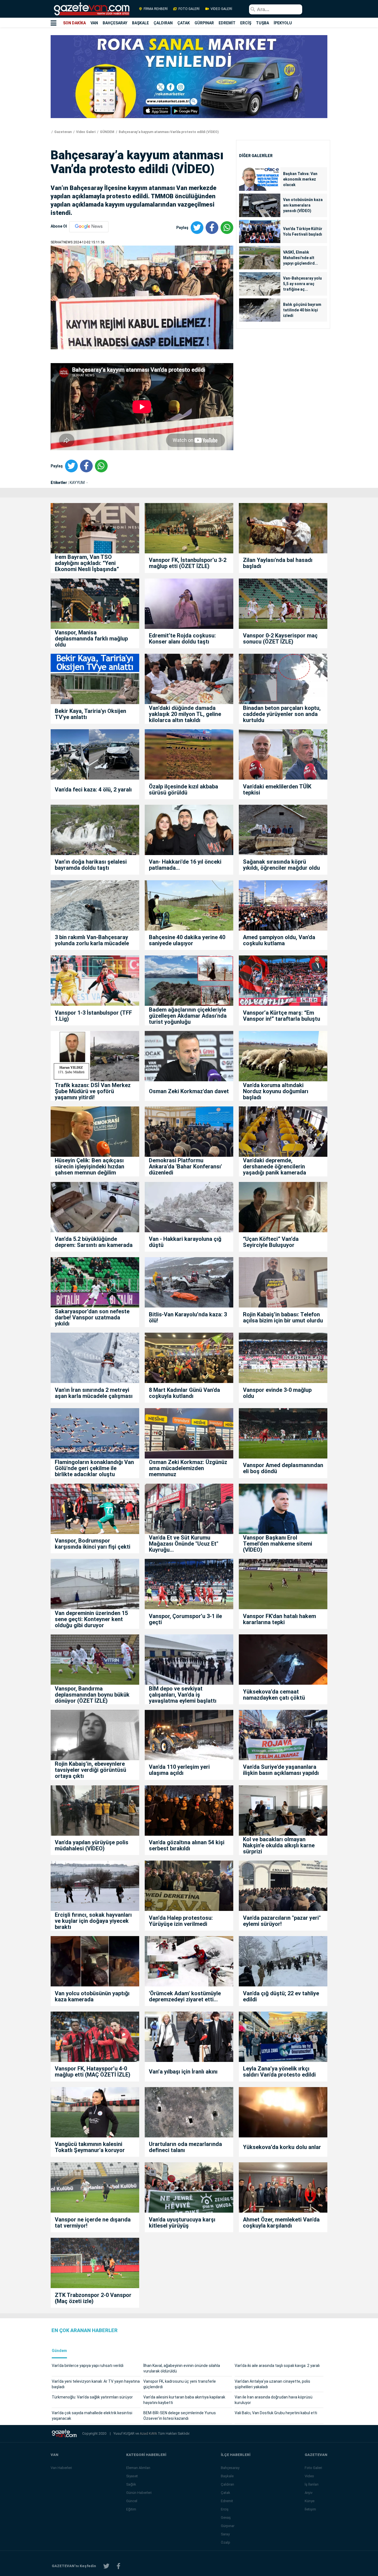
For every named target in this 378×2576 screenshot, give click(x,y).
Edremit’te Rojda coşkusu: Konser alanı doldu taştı (182, 639)
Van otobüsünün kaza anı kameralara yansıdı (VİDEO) (303, 205)
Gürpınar (228, 2526)
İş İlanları (312, 2484)
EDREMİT (227, 23)
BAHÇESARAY (115, 23)
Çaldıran (227, 2484)
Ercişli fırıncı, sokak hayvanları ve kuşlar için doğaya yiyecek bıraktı (93, 1921)
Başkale (227, 2476)
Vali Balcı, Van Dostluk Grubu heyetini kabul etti (276, 2413)
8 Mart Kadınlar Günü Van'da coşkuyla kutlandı (184, 1393)
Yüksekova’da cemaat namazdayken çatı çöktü (274, 1695)
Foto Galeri (313, 2468)
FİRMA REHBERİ (156, 9)
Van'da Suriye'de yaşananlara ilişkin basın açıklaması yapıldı (281, 1770)
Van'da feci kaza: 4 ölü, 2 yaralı (93, 790)
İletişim (310, 2509)
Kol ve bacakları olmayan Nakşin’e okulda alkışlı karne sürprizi (279, 1845)
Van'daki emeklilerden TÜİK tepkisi (277, 790)
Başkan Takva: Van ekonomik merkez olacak (300, 179)
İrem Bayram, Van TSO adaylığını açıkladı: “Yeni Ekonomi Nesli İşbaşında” (87, 563)
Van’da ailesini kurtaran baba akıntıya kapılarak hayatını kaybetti (184, 2400)
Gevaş (226, 2518)
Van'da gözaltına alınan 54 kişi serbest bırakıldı (187, 1845)
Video (309, 2476)
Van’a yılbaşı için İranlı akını (183, 2072)
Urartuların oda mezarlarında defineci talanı (185, 2147)
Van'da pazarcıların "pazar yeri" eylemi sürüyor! (282, 1921)
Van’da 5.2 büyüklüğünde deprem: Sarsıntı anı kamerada (94, 1242)
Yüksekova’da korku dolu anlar (282, 2147)
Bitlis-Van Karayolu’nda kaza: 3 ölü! (188, 1317)
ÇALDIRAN (163, 23)
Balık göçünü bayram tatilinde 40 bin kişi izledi (302, 310)
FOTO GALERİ (189, 9)
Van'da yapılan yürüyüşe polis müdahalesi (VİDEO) (92, 1845)
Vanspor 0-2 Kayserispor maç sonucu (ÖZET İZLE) (280, 639)
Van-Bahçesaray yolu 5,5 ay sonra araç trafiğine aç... (302, 284)
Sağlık (131, 2484)
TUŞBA (262, 23)
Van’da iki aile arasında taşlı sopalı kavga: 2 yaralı (277, 2366)
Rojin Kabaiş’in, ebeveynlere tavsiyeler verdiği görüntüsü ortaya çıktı (90, 1770)
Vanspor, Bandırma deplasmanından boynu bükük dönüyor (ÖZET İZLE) (92, 1695)
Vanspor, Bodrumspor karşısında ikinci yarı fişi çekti (93, 1544)
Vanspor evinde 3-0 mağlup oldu (277, 1393)
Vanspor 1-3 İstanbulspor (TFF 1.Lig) (93, 1016)
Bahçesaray (230, 2468)
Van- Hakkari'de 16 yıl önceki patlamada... (185, 865)
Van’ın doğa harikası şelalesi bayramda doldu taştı (91, 865)
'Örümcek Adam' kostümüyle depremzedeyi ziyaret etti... (185, 1996)
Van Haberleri (61, 2468)
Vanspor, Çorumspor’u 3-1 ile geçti (185, 1619)
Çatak (226, 2493)
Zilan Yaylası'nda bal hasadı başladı (278, 563)
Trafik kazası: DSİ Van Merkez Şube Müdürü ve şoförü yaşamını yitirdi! (93, 1091)
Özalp (226, 2542)
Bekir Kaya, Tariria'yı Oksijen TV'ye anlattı (90, 714)
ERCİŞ (246, 23)
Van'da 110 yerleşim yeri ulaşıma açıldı (179, 1770)
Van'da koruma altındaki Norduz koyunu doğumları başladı (276, 1091)
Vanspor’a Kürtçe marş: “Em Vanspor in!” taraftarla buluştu (282, 1016)
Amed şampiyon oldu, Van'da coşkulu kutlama (279, 940)
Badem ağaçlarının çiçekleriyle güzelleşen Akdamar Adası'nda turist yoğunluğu (188, 1016)
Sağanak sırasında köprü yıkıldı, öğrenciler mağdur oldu (281, 865)
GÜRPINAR (204, 23)
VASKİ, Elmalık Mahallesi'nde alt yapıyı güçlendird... (301, 258)
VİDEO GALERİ (221, 9)
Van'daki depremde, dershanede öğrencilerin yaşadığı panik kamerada (275, 1166)
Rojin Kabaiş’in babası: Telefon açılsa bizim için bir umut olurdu (283, 1317)
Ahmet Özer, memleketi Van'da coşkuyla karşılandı (281, 2223)
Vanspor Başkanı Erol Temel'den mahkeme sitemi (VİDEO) (278, 1544)
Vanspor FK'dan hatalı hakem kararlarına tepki (279, 1619)
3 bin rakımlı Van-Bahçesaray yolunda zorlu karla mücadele (92, 940)
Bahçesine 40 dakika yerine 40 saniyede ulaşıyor (187, 940)
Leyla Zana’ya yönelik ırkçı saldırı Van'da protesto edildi (279, 2072)
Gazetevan (63, 132)
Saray (225, 2534)
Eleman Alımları (138, 2468)
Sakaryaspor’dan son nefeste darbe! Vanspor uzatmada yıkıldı (92, 1317)
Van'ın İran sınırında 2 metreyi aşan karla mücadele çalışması (94, 1393)
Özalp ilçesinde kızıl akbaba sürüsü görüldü (183, 790)
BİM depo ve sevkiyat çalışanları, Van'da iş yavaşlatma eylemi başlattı (183, 1695)
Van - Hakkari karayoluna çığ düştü (185, 1242)
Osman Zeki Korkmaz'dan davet (189, 1091)
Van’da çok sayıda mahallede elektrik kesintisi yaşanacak (92, 2416)
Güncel (132, 2501)
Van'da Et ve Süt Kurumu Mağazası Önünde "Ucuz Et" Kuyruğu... (184, 1544)
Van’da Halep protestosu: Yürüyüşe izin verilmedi (181, 1921)
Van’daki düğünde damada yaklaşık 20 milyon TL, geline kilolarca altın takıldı (185, 714)
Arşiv (309, 2493)
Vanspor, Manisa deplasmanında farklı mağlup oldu (91, 639)
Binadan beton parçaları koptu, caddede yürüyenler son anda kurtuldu (282, 714)
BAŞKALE (140, 23)
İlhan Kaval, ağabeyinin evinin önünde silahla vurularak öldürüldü (182, 2368)
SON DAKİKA (74, 23)
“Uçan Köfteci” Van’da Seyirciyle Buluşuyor (271, 1242)
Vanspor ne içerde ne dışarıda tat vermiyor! (93, 2223)
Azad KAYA (149, 2433)
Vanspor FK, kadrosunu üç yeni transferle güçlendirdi (180, 2384)
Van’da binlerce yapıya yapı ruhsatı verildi (88, 2366)
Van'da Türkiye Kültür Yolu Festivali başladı (303, 231)
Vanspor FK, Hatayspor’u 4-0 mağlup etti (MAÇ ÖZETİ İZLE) (93, 2072)
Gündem (59, 2351)
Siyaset (132, 2476)
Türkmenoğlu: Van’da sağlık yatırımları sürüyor (92, 2397)
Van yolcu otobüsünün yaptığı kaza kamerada (92, 1996)
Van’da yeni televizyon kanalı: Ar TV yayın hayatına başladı (96, 2384)
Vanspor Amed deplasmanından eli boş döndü (283, 1468)
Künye (310, 2501)
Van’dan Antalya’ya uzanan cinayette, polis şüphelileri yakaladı (272, 2384)
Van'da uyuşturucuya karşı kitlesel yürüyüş (182, 2223)
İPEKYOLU (283, 23)
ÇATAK (184, 23)
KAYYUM (78, 483)
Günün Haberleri (139, 2493)
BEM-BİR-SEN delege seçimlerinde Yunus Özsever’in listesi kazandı (180, 2416)
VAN (94, 23)
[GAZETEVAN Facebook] (118, 2566)
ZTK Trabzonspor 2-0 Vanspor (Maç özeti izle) (93, 2298)
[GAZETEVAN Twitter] (106, 2566)
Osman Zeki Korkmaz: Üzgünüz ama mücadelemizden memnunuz (188, 1468)
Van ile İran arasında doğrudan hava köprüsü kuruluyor (274, 2400)
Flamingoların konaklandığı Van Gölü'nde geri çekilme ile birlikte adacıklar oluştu (94, 1468)
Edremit (227, 2501)
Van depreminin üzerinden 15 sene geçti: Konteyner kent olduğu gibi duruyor (91, 1619)
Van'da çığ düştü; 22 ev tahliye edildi (281, 1996)
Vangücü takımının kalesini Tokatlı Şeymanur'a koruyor (90, 2147)
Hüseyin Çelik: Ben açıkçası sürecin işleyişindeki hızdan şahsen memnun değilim (90, 1166)
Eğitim (131, 2509)
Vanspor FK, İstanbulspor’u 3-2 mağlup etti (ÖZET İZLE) (188, 563)
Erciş (225, 2509)
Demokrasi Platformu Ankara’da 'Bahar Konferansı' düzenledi (185, 1166)
